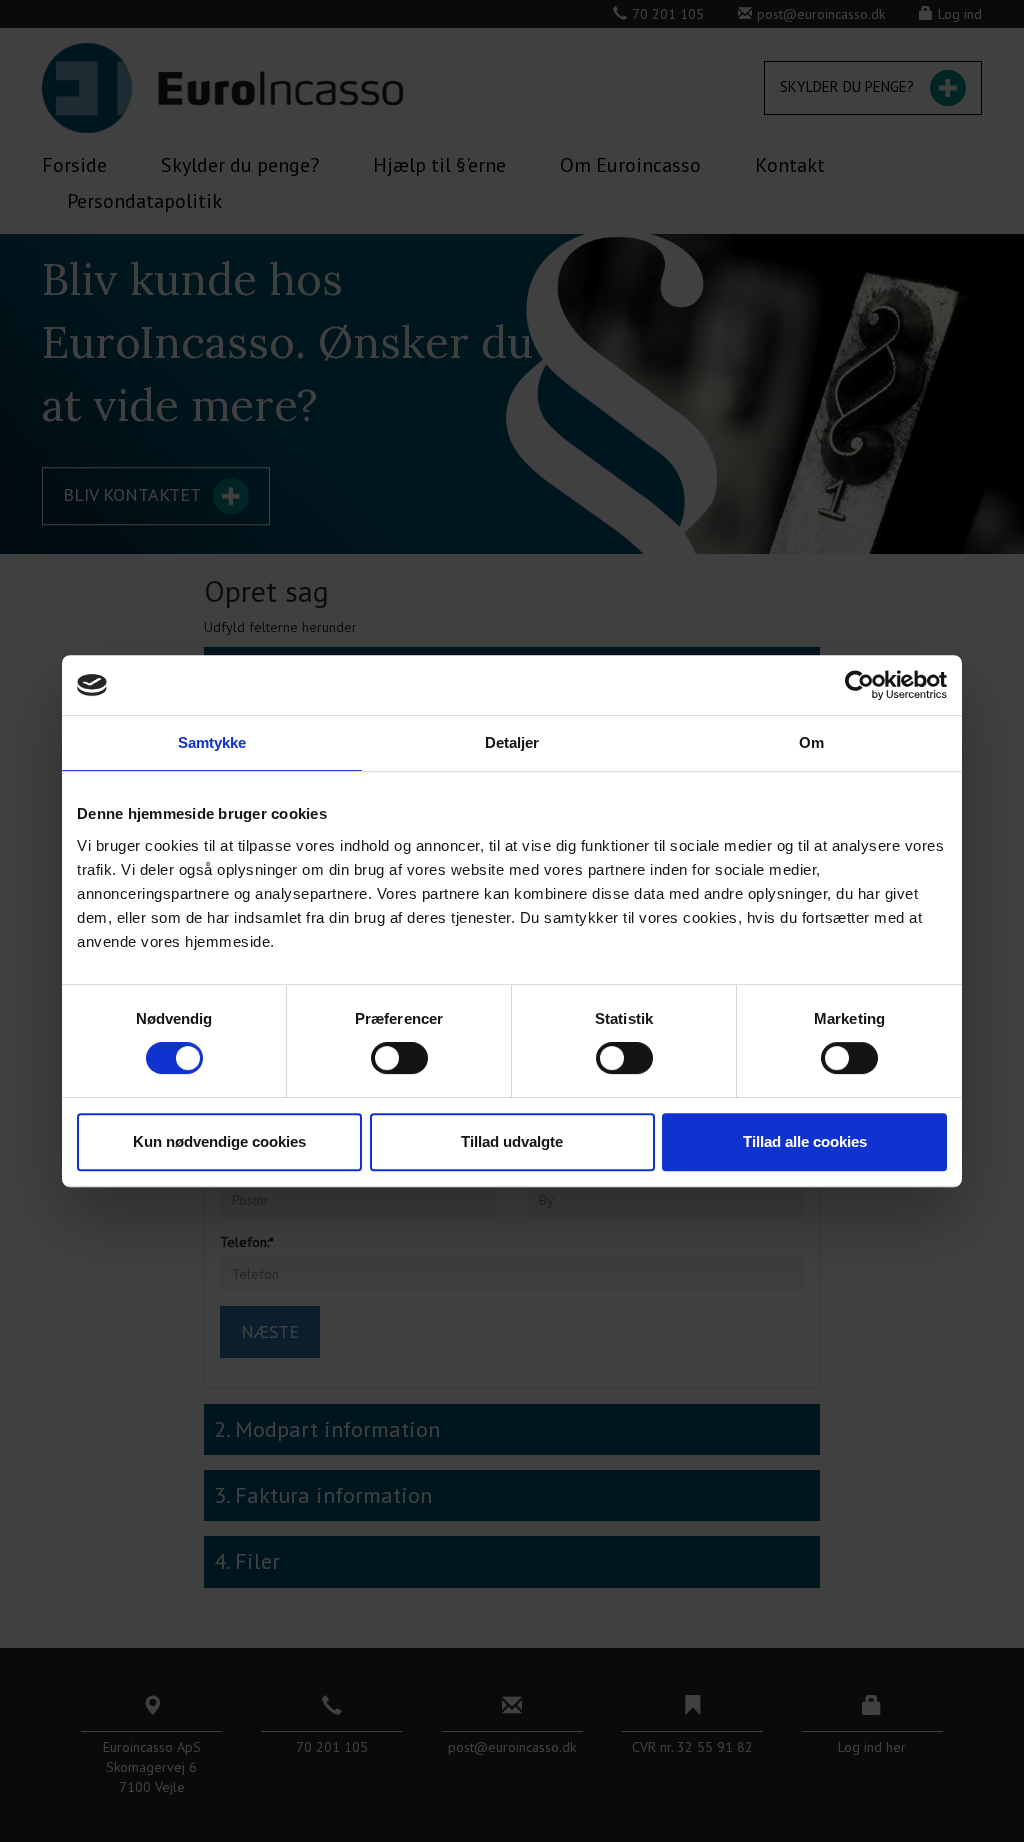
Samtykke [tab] (212, 742)
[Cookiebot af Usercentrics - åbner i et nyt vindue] (859, 685)
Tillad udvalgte (512, 1141)
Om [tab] (811, 742)
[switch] (399, 1058)
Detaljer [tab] (512, 742)
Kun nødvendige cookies (219, 1141)
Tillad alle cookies (805, 1141)
